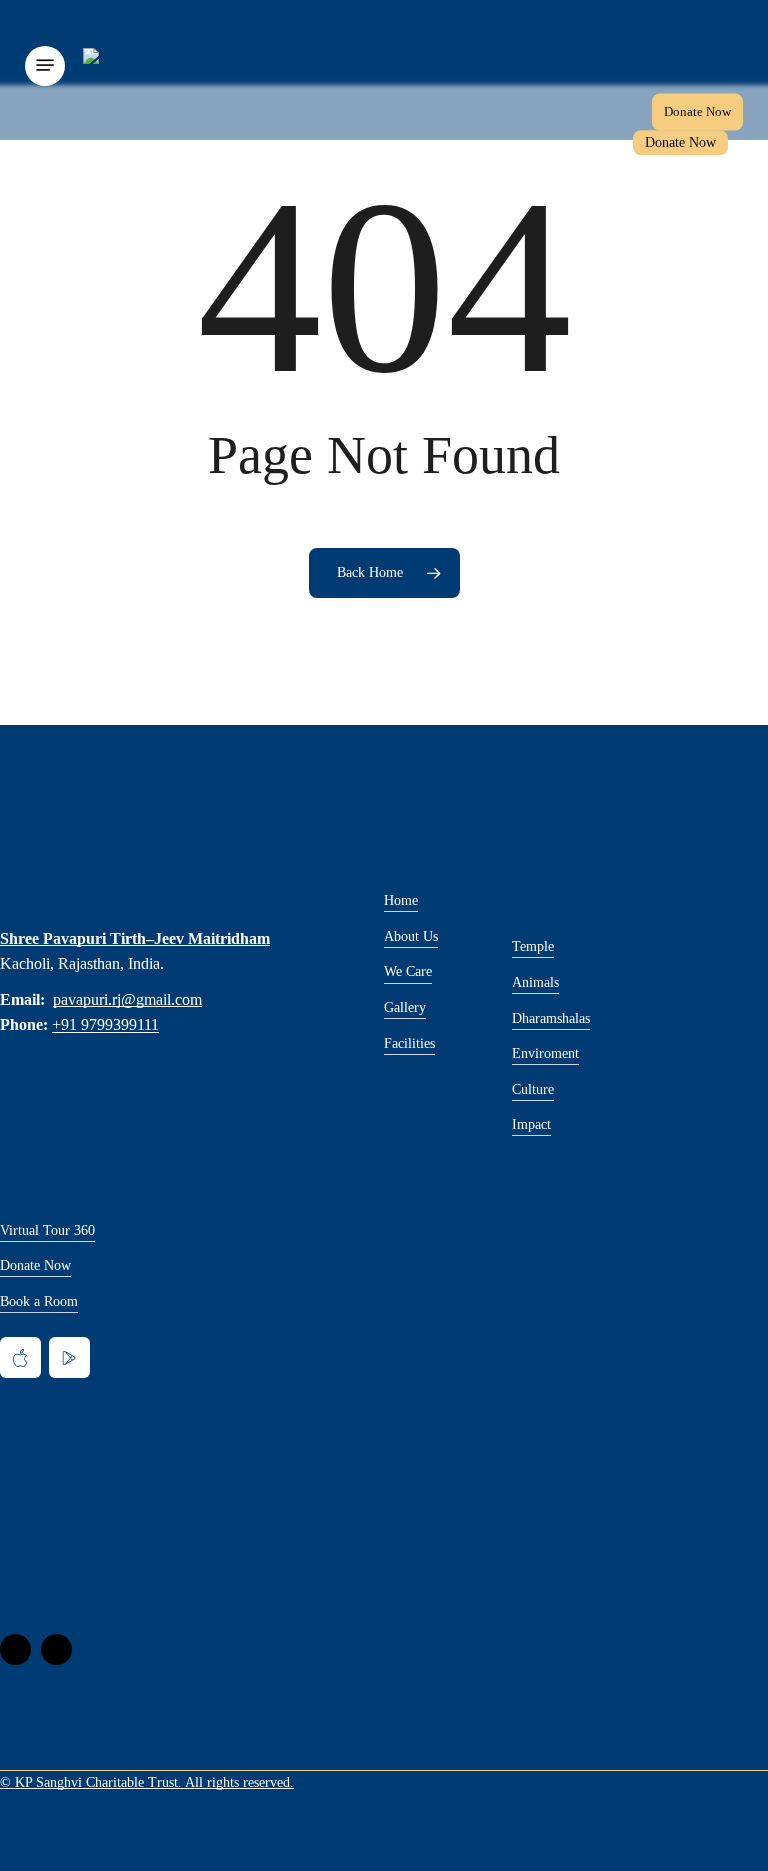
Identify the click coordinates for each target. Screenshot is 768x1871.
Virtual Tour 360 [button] (47, 1230)
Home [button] (401, 900)
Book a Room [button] (39, 1301)
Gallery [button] (405, 1007)
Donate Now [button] (35, 1265)
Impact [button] (531, 1124)
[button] (45, 65)
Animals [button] (535, 982)
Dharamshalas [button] (551, 1018)
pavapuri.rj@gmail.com (127, 999)
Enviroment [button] (545, 1053)
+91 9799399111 (105, 1024)
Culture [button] (533, 1089)
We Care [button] (408, 971)
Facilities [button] (409, 1043)
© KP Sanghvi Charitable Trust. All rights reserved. (147, 1782)
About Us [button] (411, 936)
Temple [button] (533, 946)
